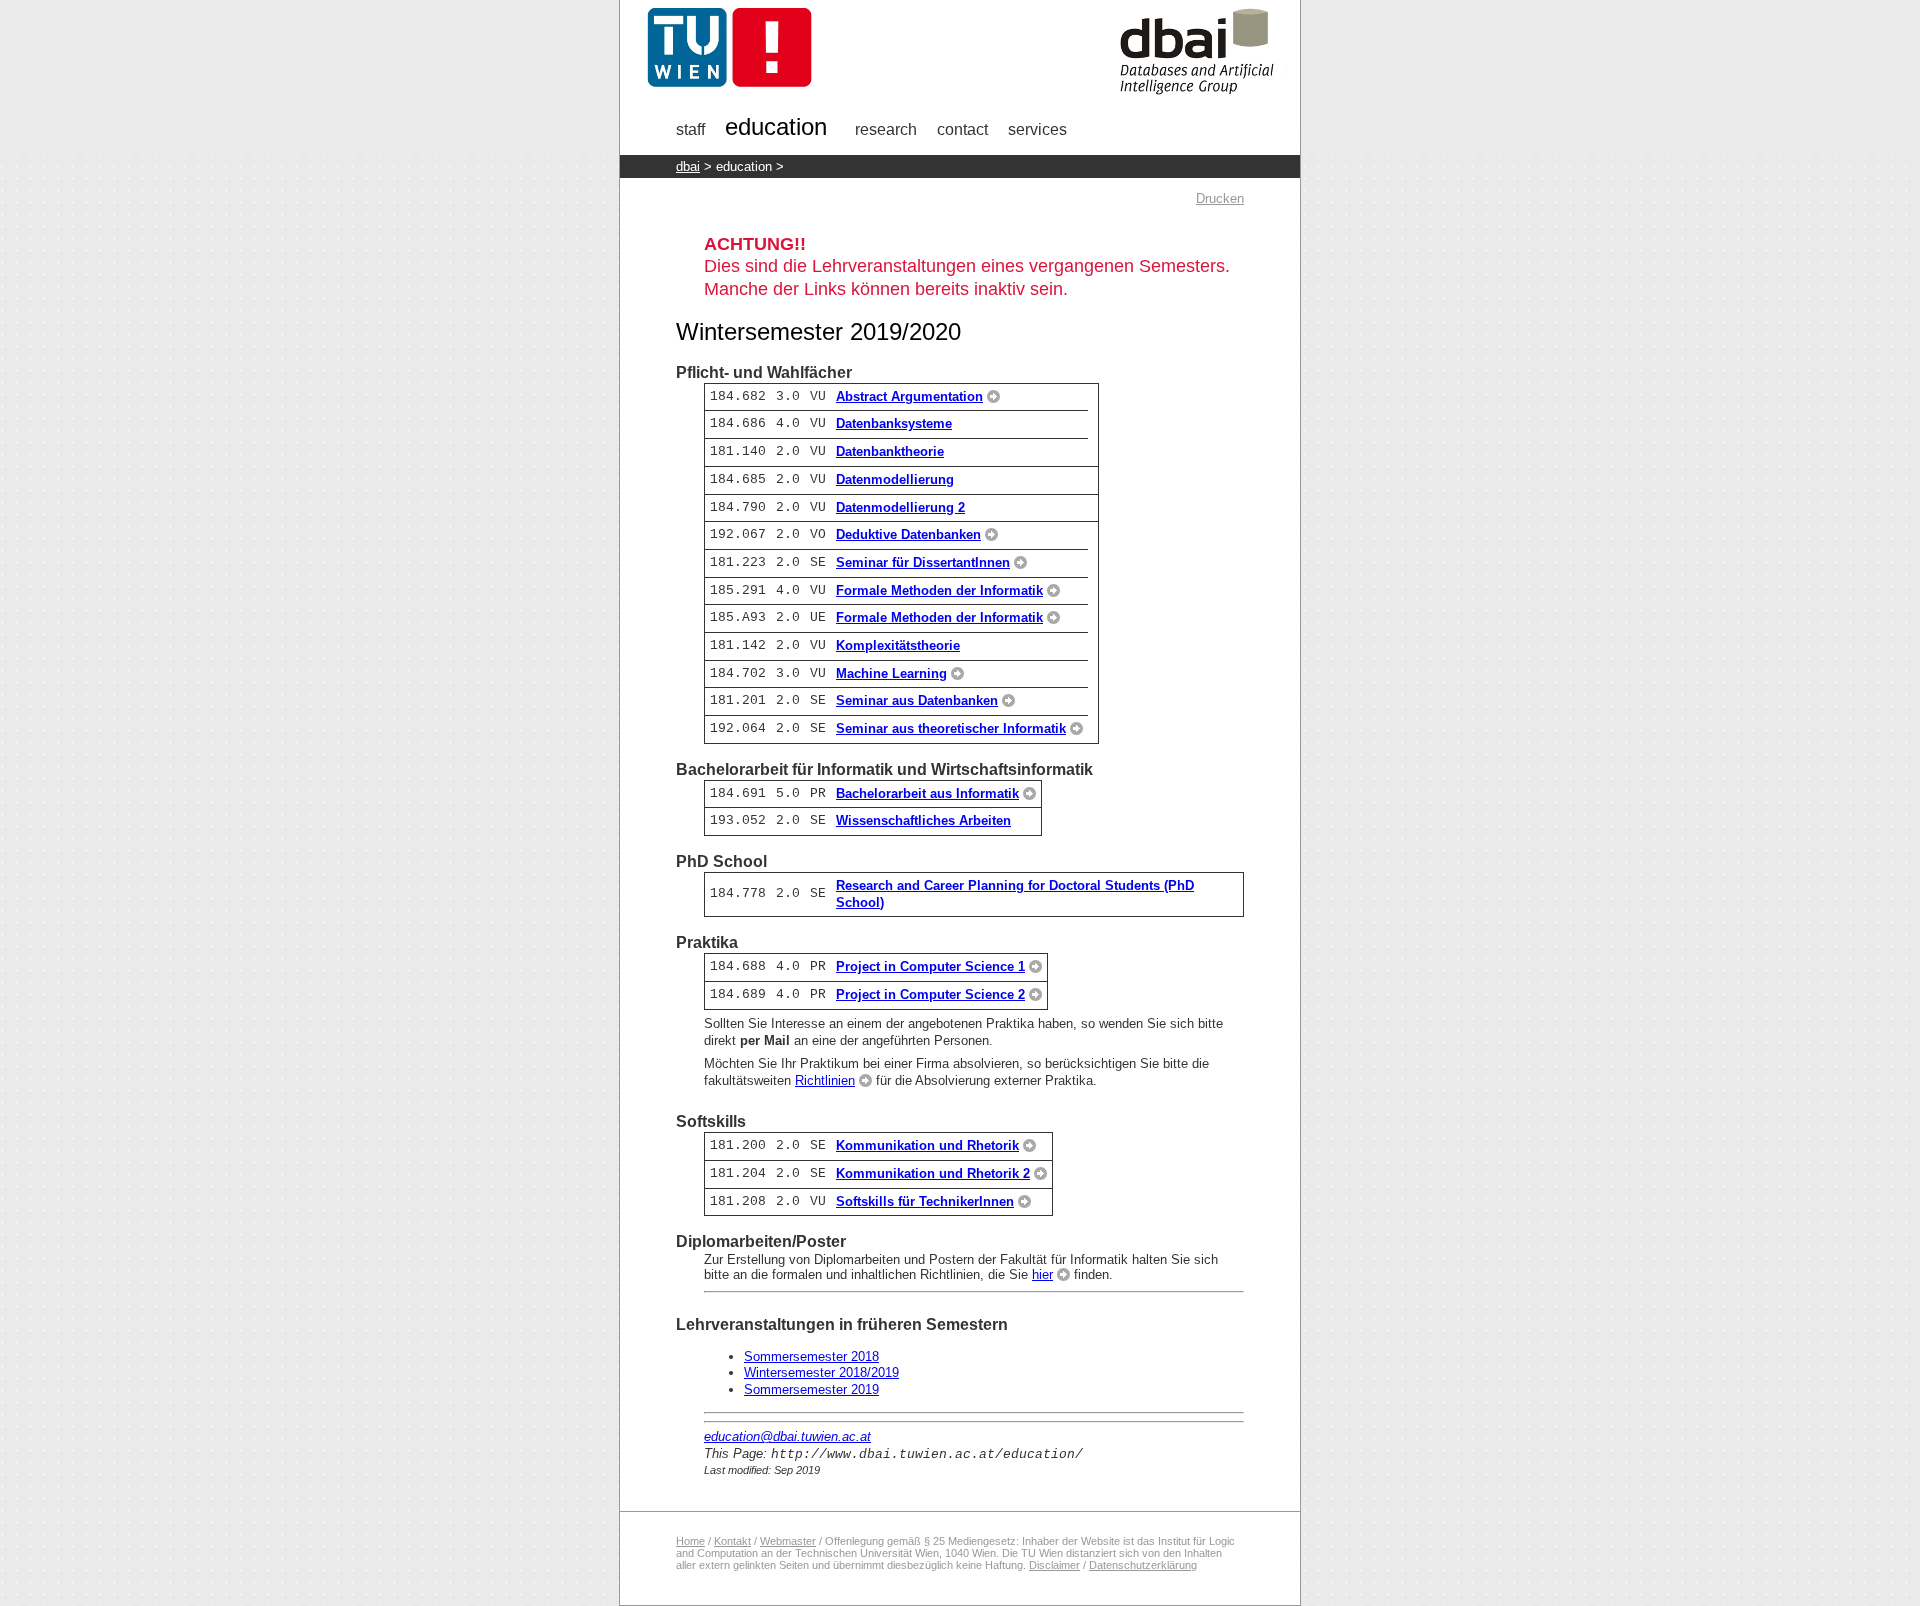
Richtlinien (825, 1080)
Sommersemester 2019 (811, 1389)
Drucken (1220, 198)
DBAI (688, 166)
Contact (962, 129)
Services (1037, 129)
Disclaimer (1054, 1565)
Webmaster (788, 1541)
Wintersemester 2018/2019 (821, 1372)
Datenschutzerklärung (1143, 1565)
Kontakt (732, 1541)
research (886, 129)
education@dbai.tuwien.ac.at (787, 1436)
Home (690, 1541)
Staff (690, 129)
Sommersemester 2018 (811, 1356)
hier (1042, 1274)
